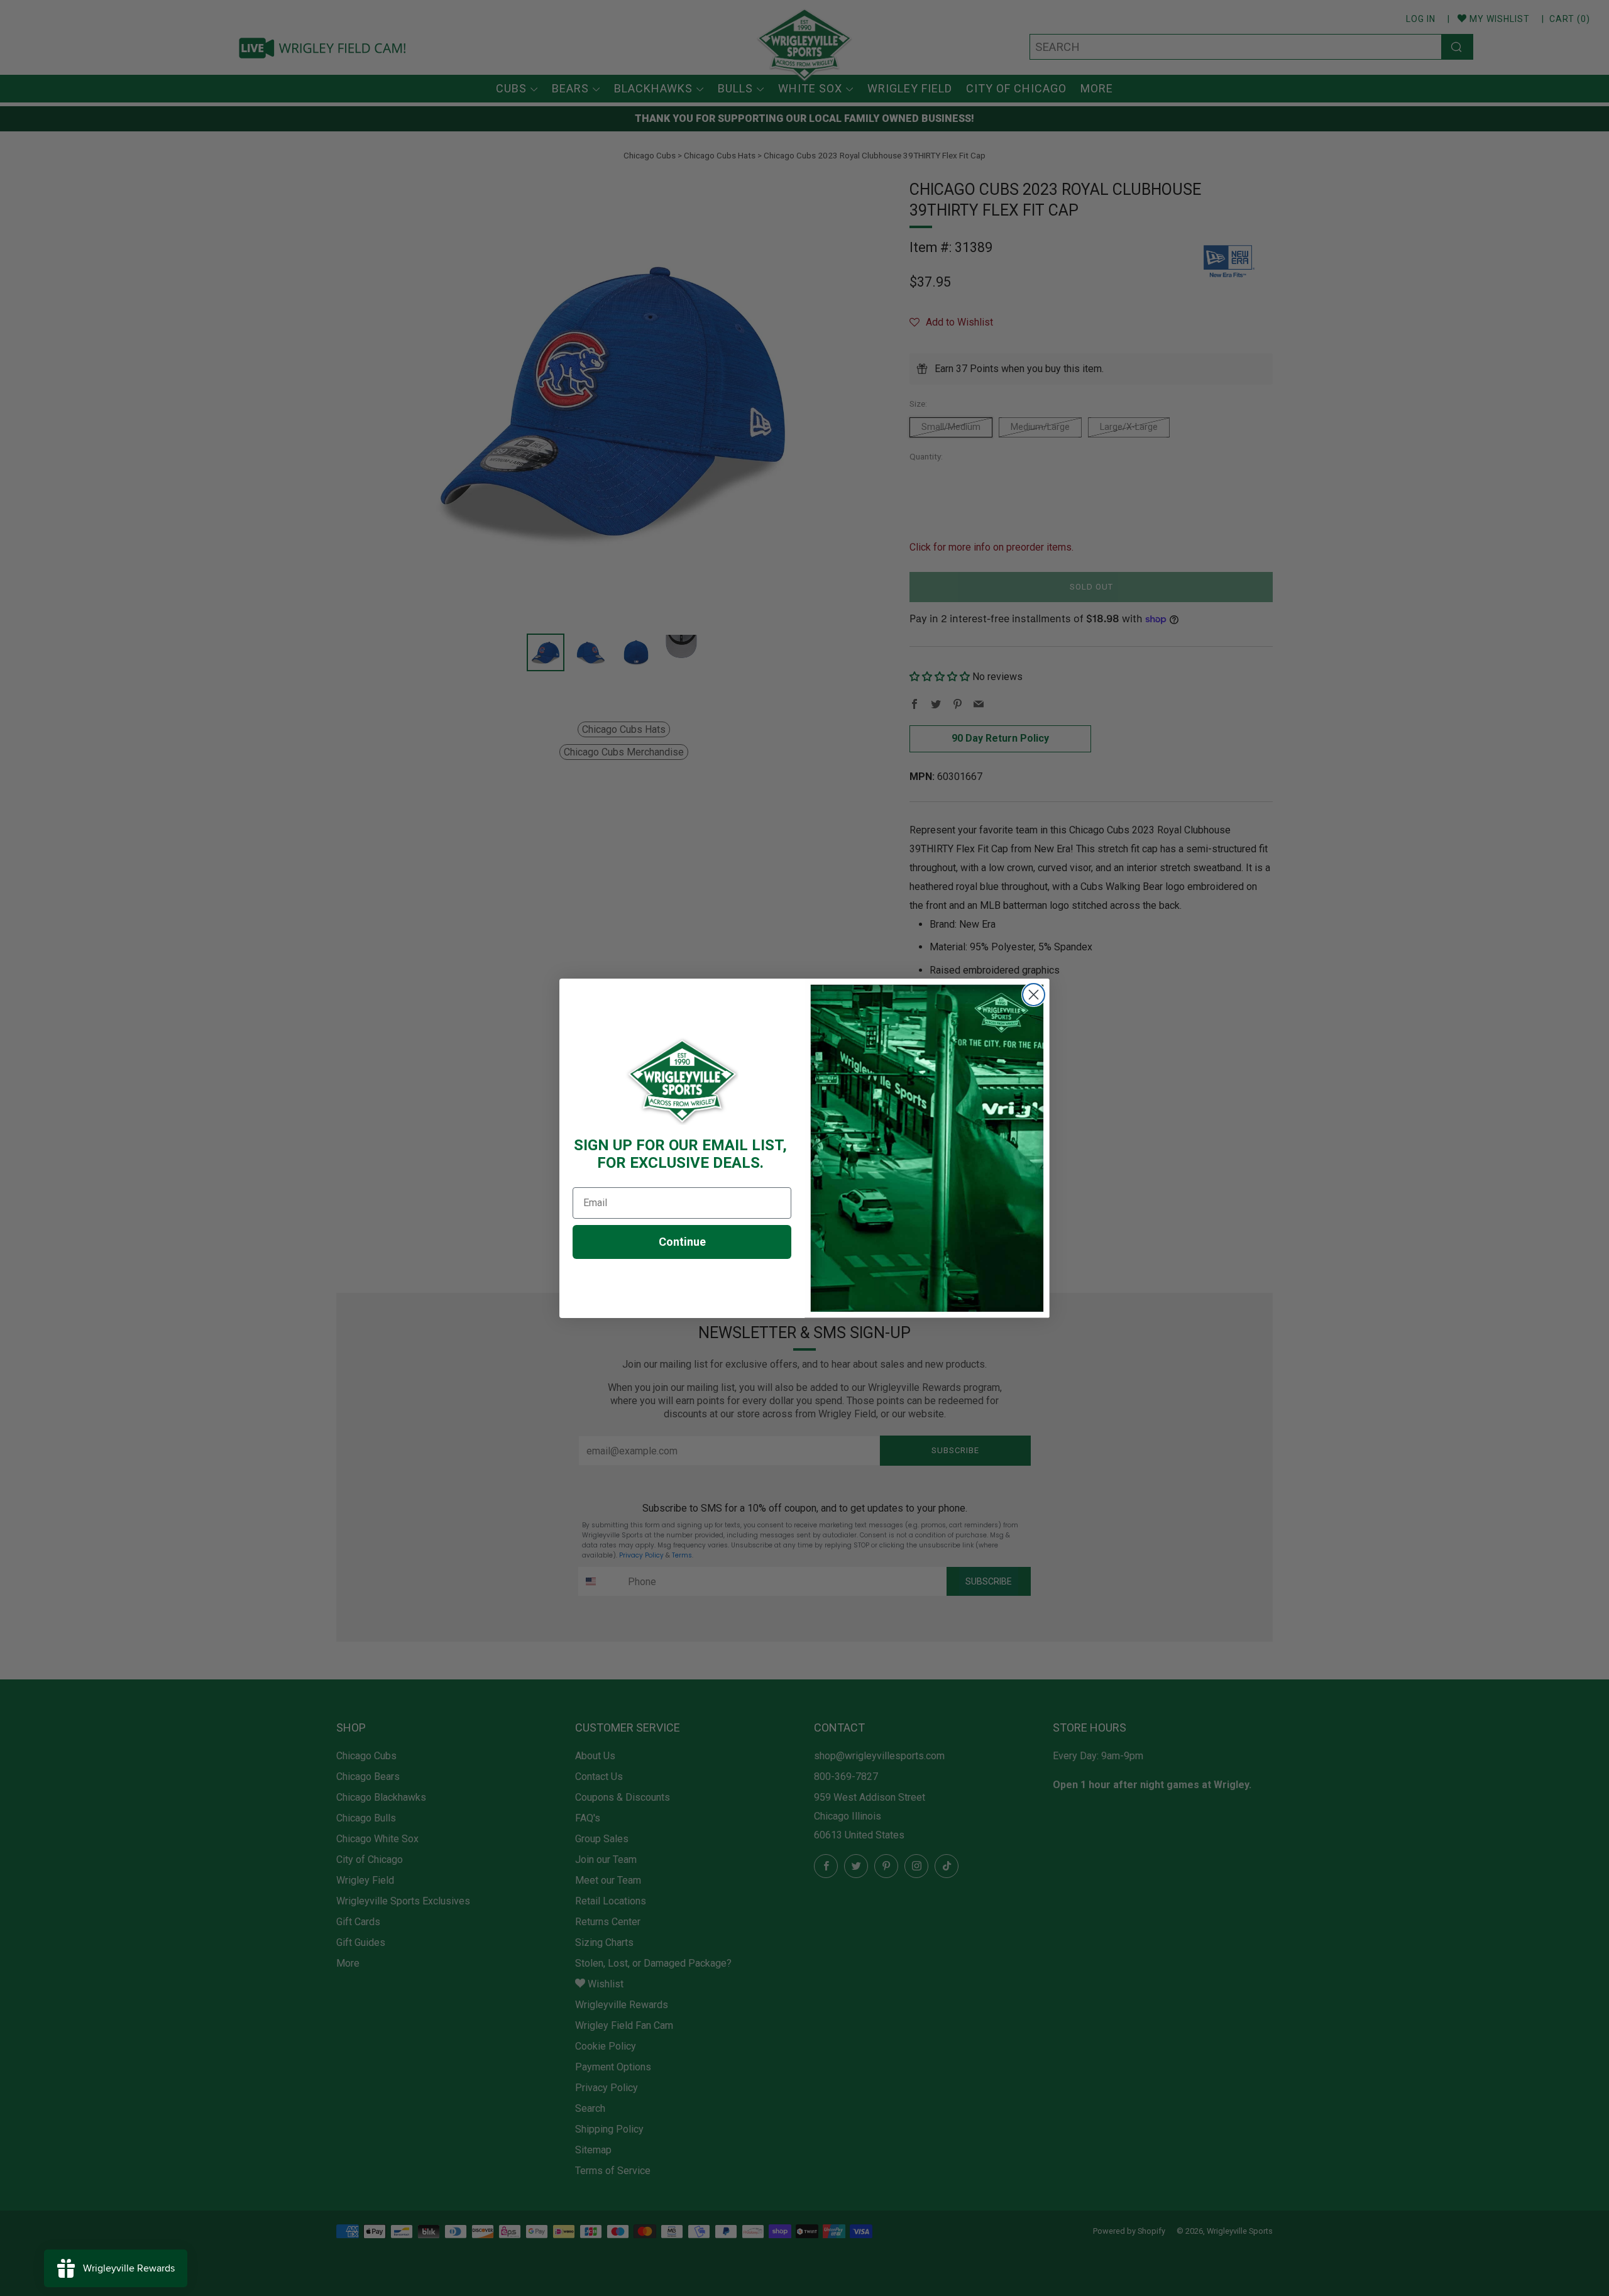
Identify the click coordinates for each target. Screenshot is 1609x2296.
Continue (682, 1242)
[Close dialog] (1034, 995)
